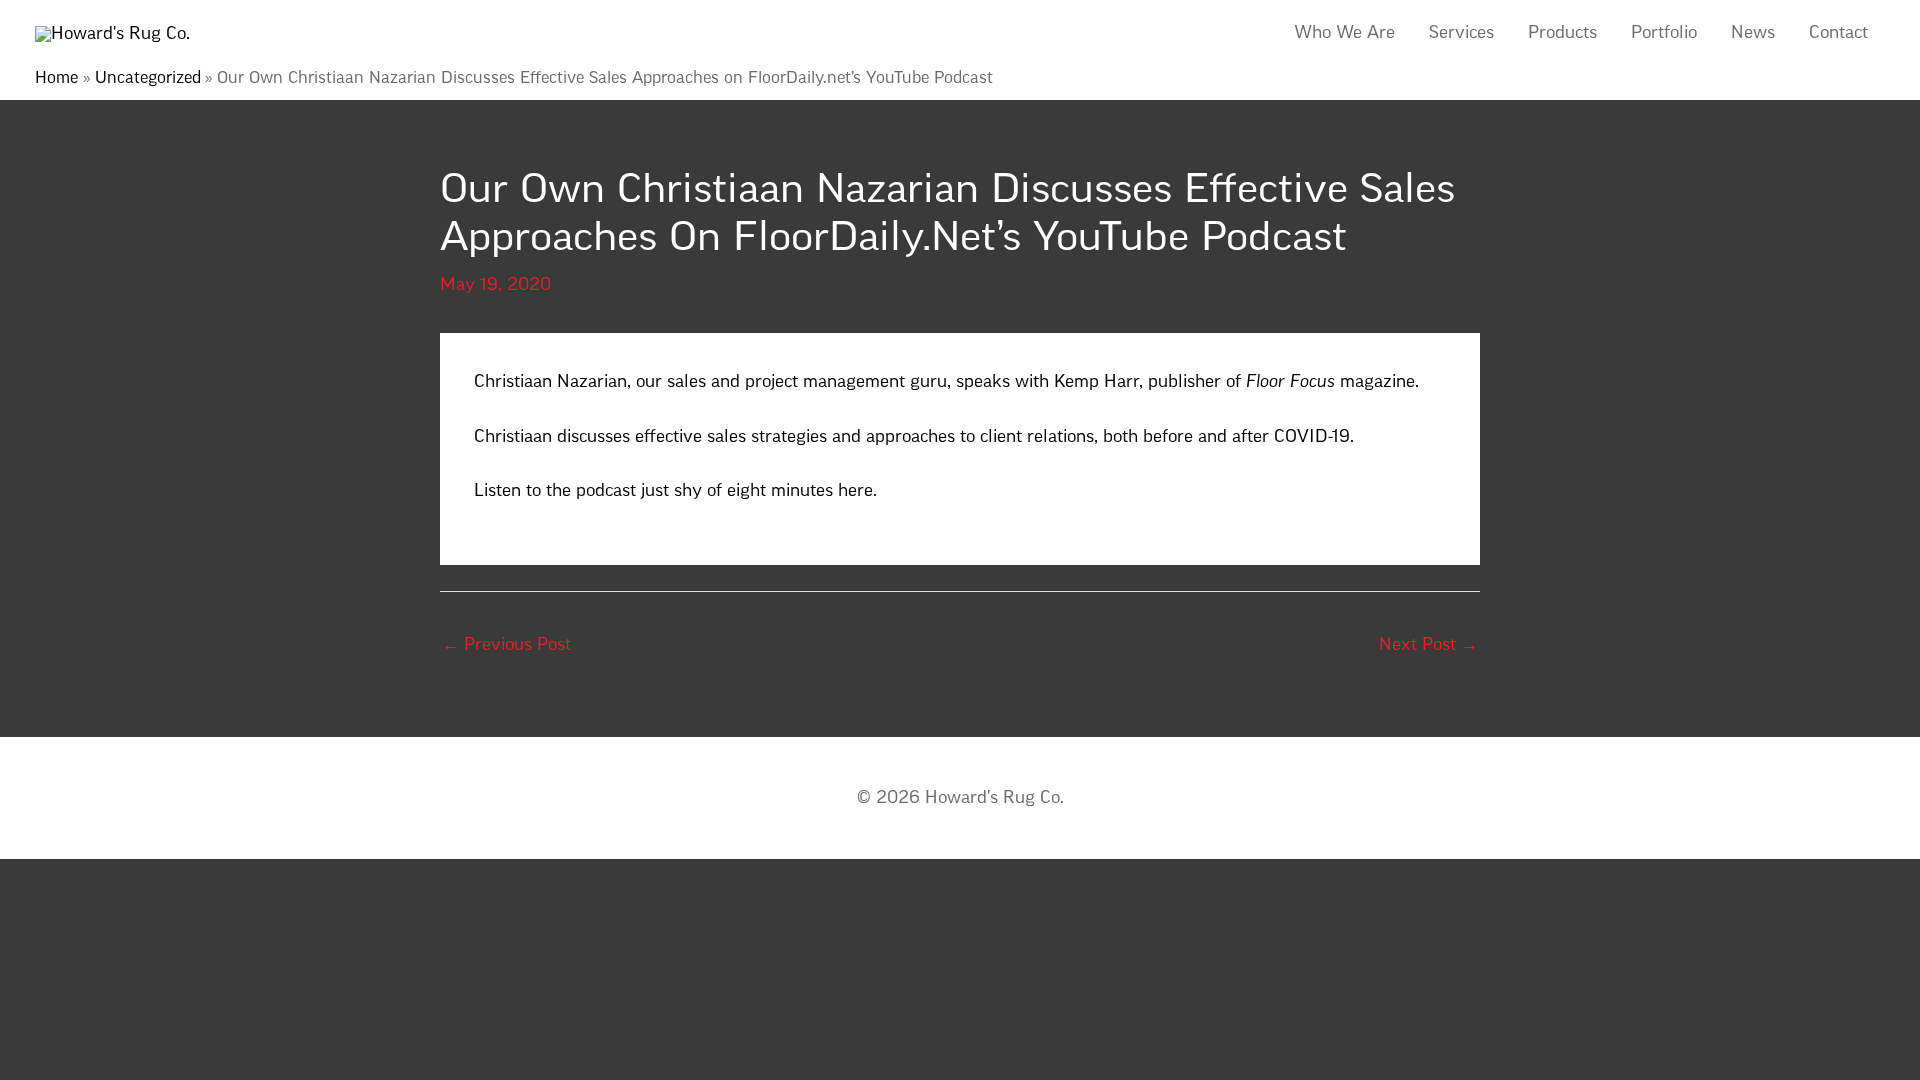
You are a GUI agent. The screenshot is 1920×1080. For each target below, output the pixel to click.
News (1753, 33)
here (855, 491)
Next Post (1428, 645)
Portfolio (1664, 33)
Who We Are (1344, 33)
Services (1461, 33)
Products (1562, 33)
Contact (1838, 33)
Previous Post (506, 645)
